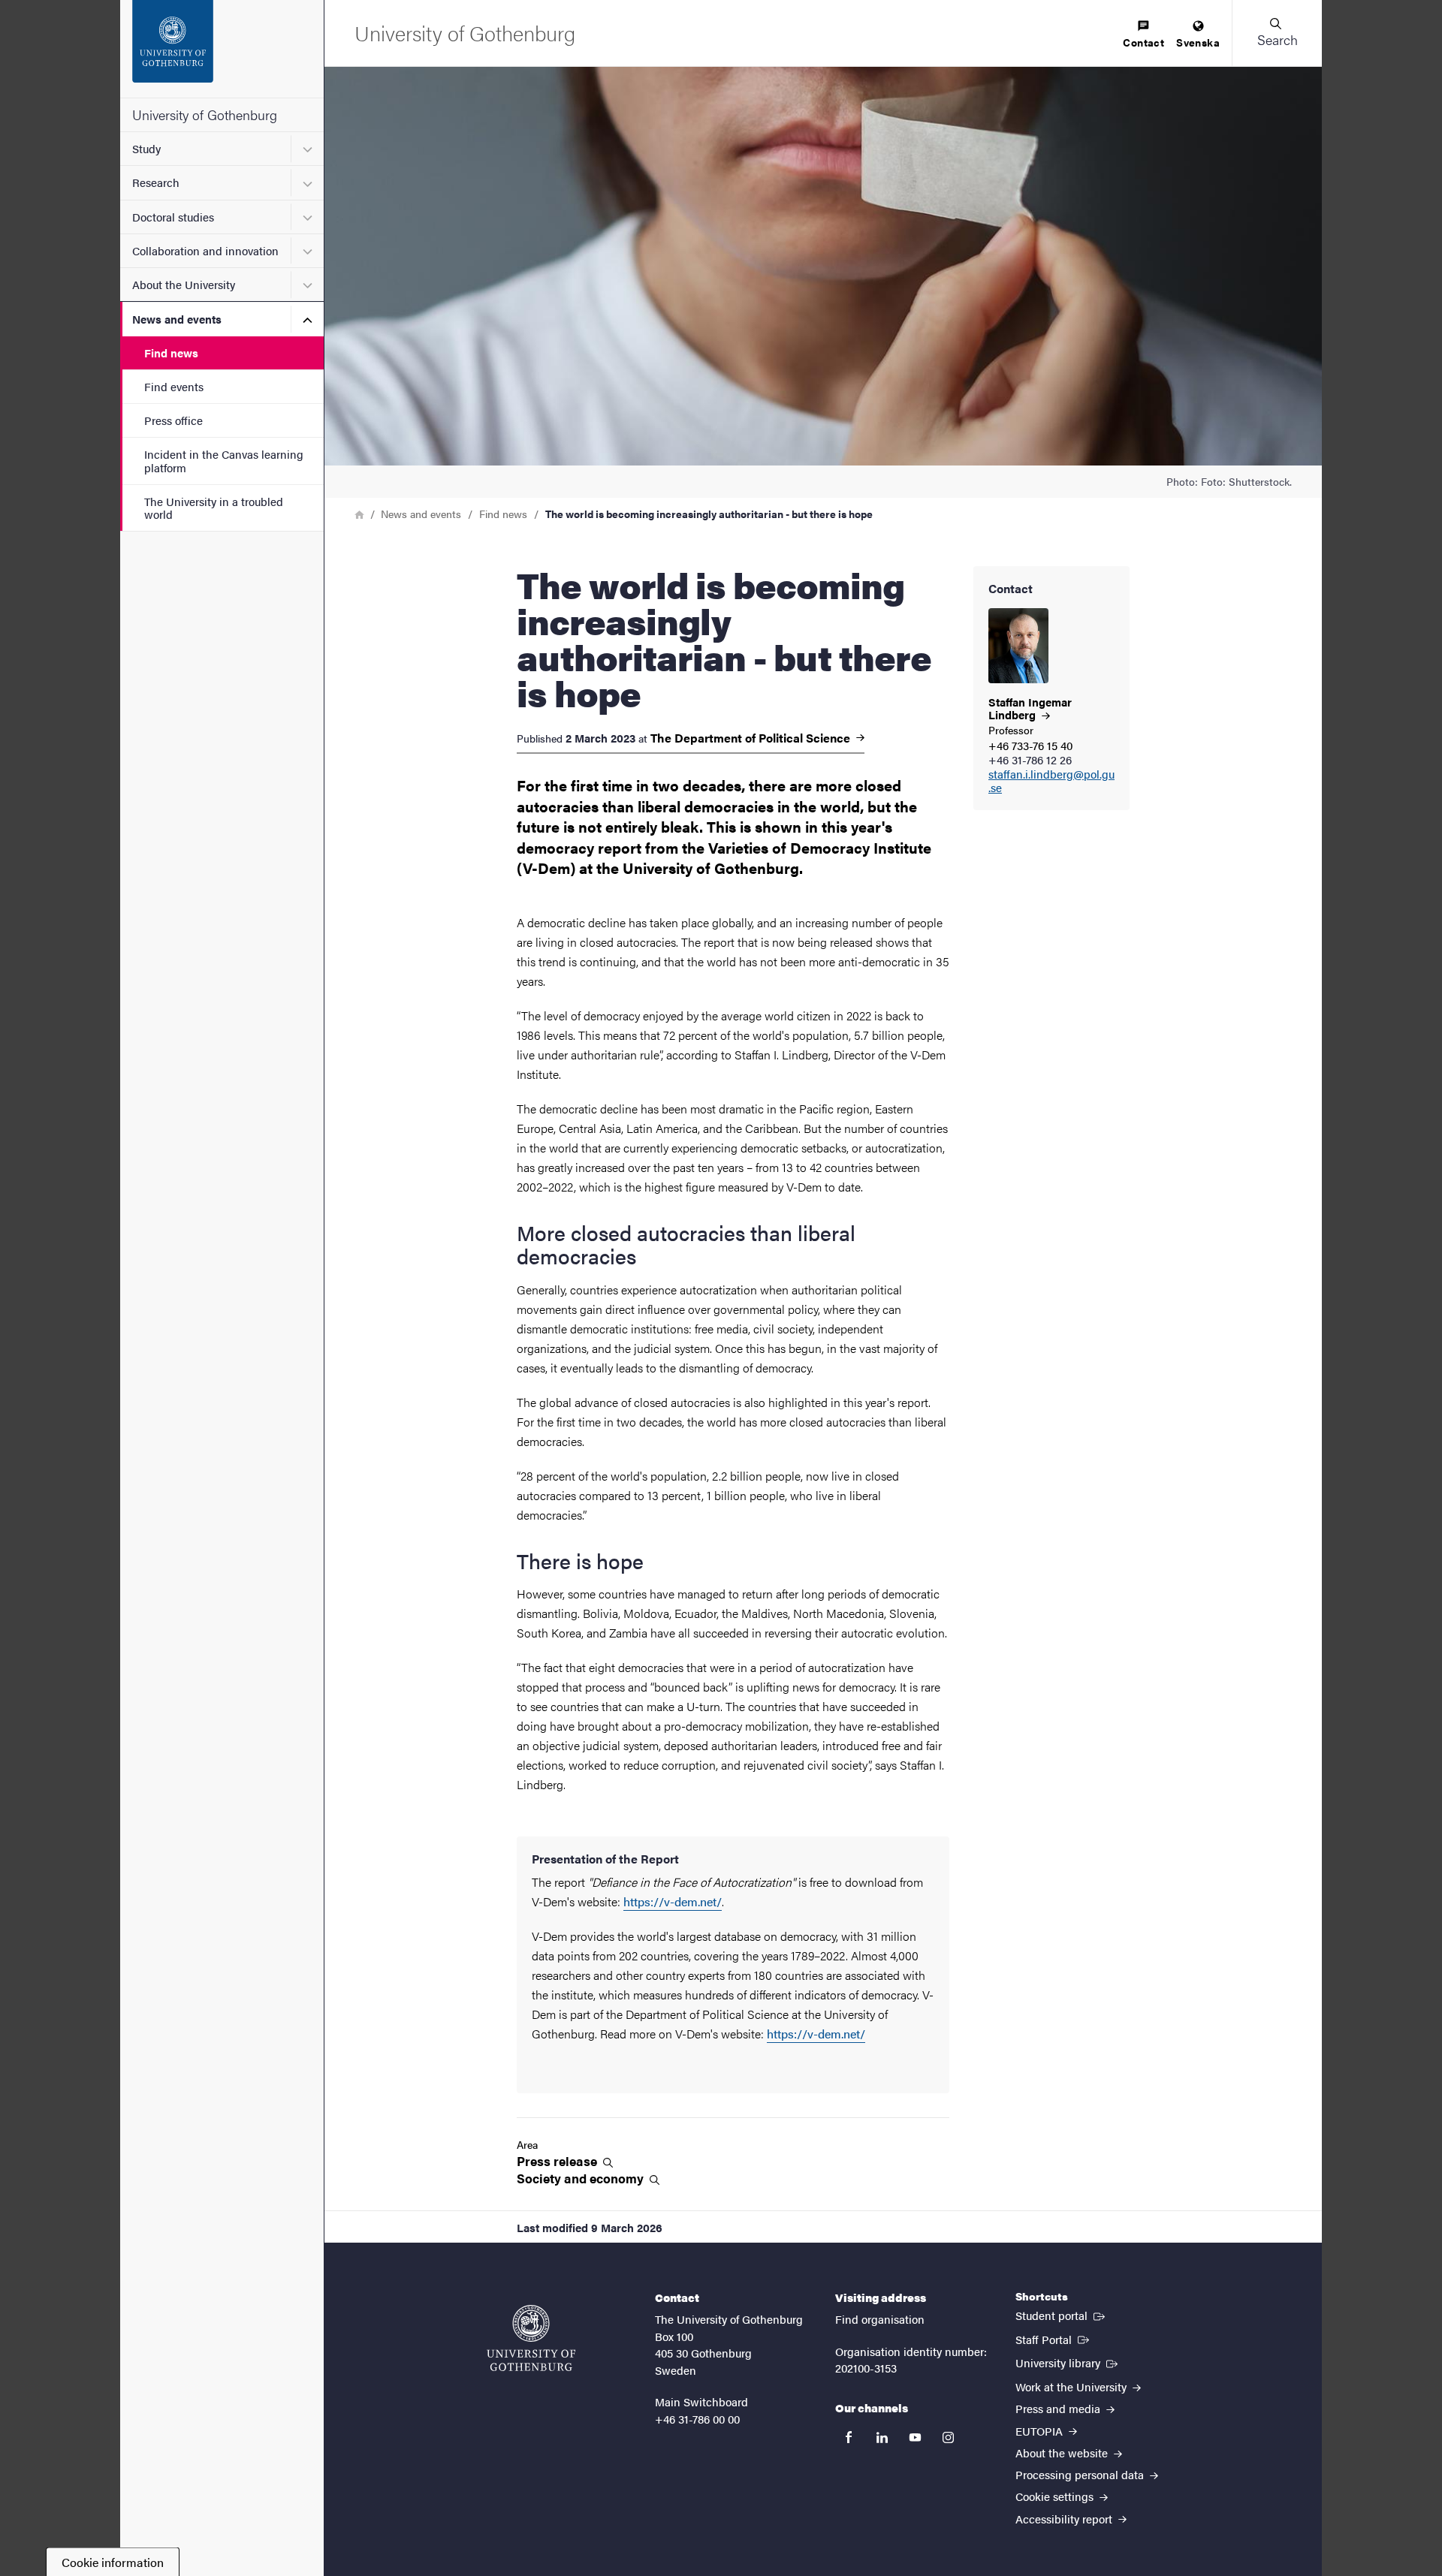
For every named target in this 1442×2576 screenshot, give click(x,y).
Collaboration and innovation (205, 250)
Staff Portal (1054, 2339)
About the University (184, 284)
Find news (171, 353)
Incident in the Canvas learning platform (224, 460)
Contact (1143, 42)
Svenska (1198, 42)
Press (558, 2161)
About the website (1063, 2452)
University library (1068, 2362)
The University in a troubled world (214, 508)
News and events (177, 319)
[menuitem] (1143, 35)
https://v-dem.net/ (673, 1901)
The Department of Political (752, 738)
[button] (1277, 33)
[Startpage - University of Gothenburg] (222, 49)
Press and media (1059, 2408)
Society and (582, 2178)
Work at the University (1072, 2386)
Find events (174, 386)
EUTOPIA (1041, 2431)
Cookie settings (1056, 2496)
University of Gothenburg (205, 114)
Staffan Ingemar (1030, 708)
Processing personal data (1081, 2474)
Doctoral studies (173, 217)
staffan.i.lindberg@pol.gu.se (1051, 782)
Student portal (1062, 2315)
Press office (173, 420)
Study (146, 148)
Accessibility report (1065, 2519)
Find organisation (880, 2319)
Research (156, 182)
